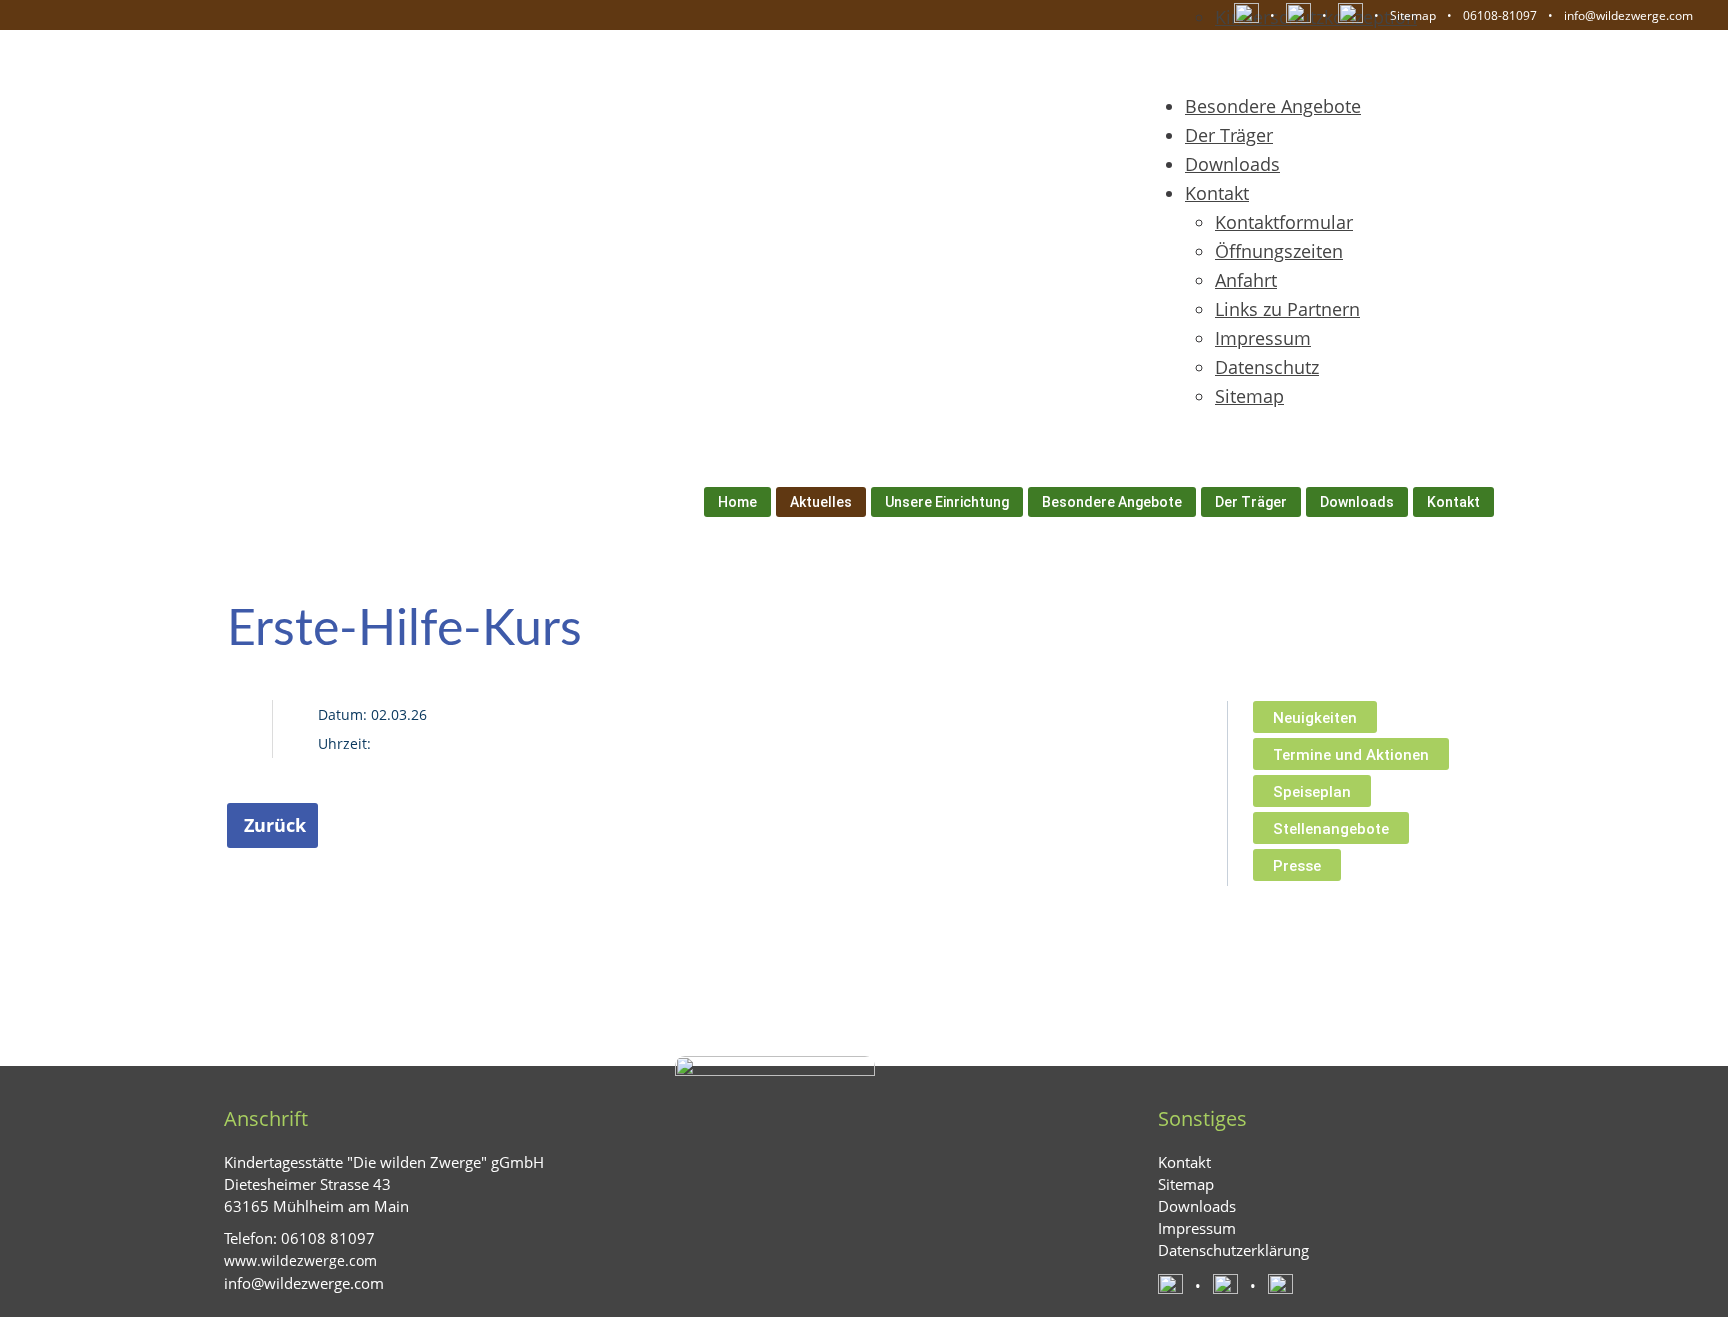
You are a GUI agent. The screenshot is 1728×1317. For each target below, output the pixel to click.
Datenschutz (1267, 367)
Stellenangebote (1331, 829)
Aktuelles (821, 502)
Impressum (1263, 338)
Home (737, 502)
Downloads (1232, 164)
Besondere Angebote (1273, 106)
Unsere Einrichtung (947, 502)
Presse (1297, 866)
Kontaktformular (1284, 222)
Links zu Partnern (1287, 309)
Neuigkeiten (1315, 718)
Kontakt (1217, 193)
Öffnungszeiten (1279, 251)
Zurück (275, 825)
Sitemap (1413, 15)
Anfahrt (1246, 280)
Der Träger (1229, 135)
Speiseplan (1312, 792)
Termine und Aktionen (1351, 755)
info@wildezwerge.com (1628, 15)
